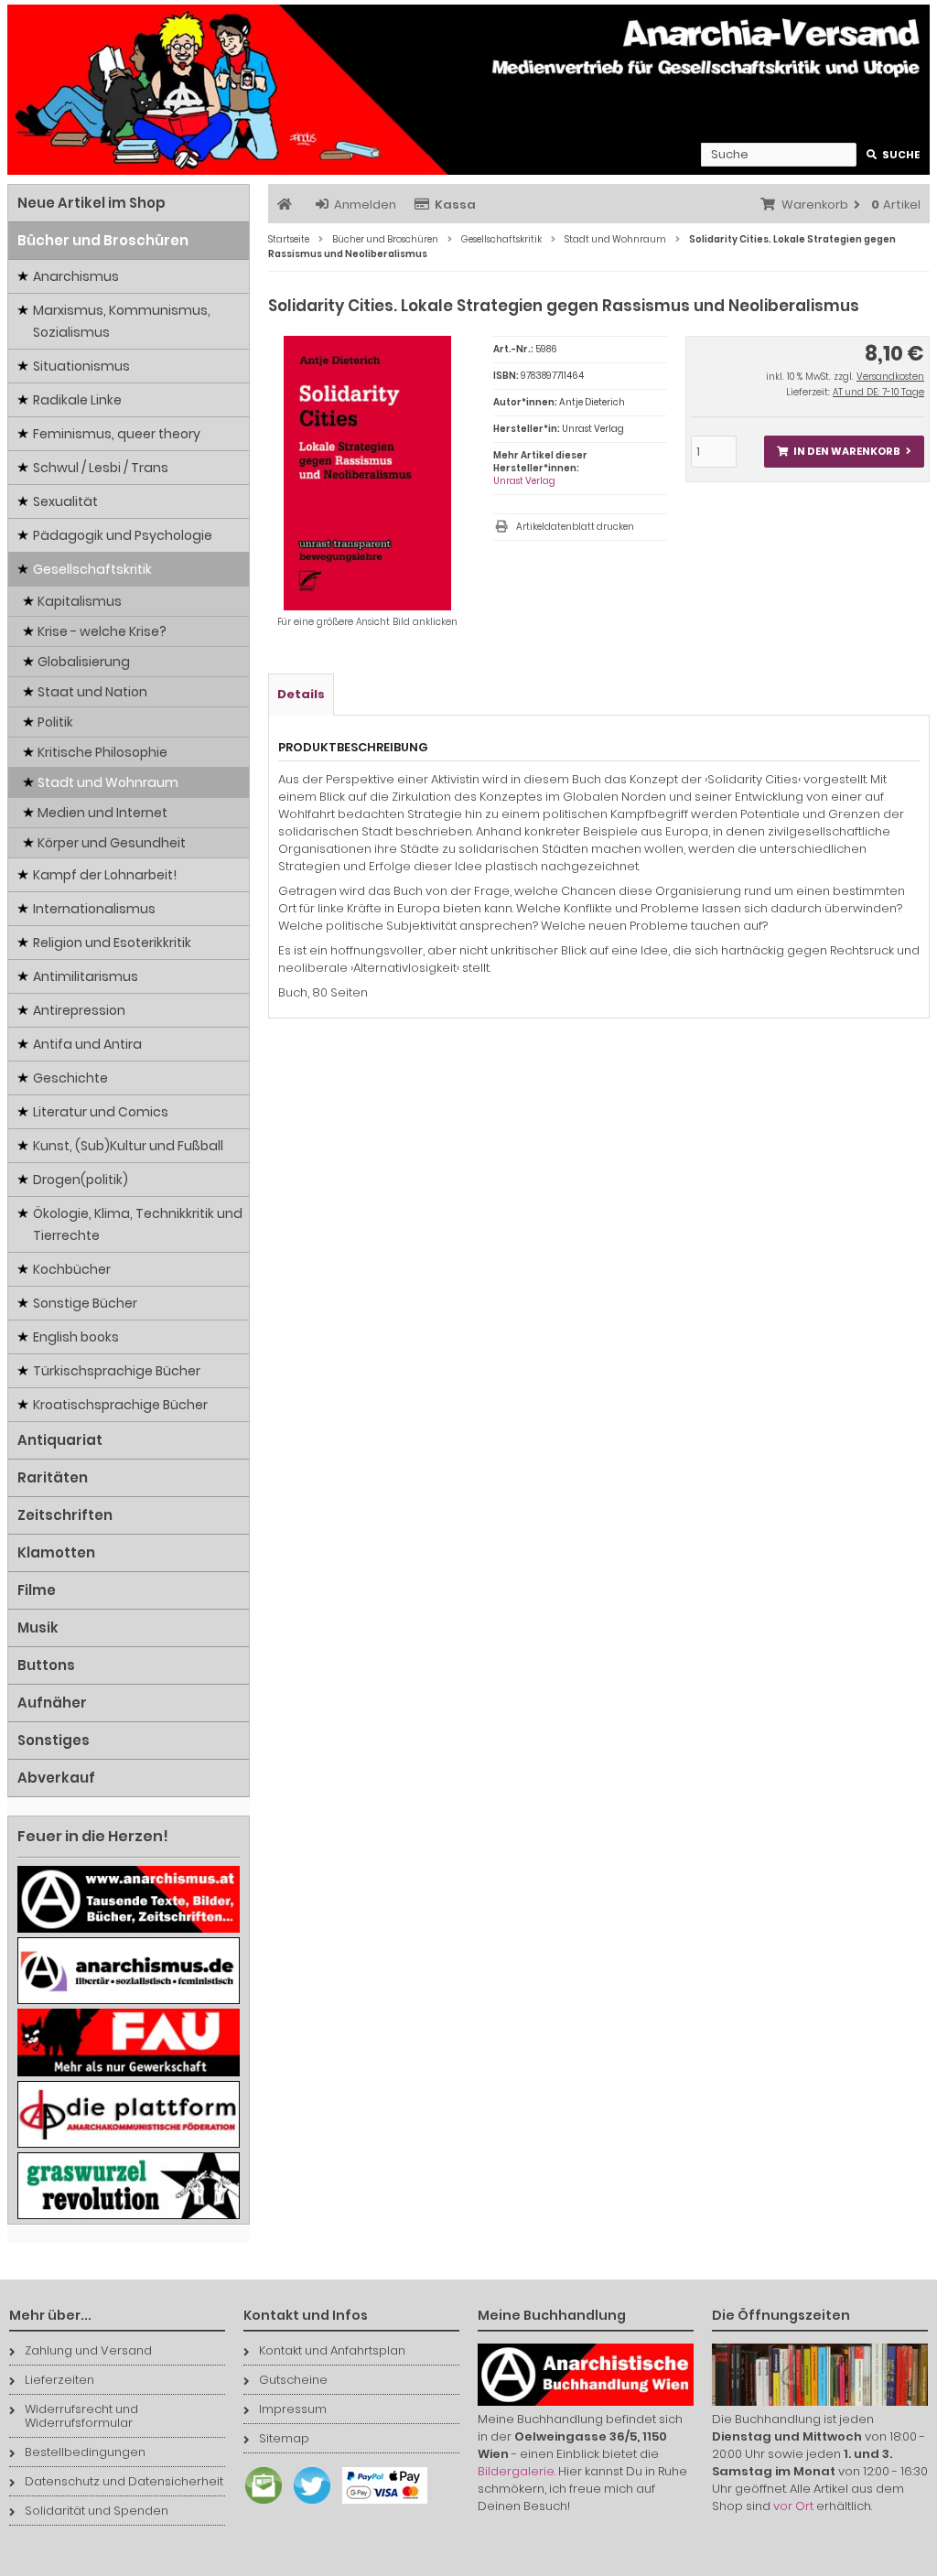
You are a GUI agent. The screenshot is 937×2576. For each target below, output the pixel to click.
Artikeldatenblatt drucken (575, 527)
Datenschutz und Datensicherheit (124, 2481)
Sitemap (284, 2438)
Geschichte (70, 1078)
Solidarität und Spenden (97, 2511)
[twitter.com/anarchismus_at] (307, 2504)
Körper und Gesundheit (112, 843)
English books (76, 1337)
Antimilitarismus (86, 976)
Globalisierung (84, 662)
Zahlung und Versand (88, 2350)
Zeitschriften (65, 1515)
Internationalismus (94, 909)
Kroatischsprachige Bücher (120, 1405)
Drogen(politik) (81, 1180)
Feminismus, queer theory (117, 434)
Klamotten (56, 1552)
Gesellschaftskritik (92, 569)
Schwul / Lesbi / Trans (101, 468)
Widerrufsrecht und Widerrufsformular (81, 2416)
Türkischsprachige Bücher (117, 1371)
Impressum (293, 2409)
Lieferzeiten (59, 2380)
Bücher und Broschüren (103, 240)
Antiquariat (60, 1440)
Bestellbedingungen (85, 2452)
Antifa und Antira (87, 1044)
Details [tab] (301, 694)
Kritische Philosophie (102, 752)
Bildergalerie (516, 2471)
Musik (38, 1628)
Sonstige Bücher (85, 1303)
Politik (55, 722)
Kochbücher (72, 1269)
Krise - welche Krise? (102, 631)
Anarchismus (76, 276)
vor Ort (793, 2506)
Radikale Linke (77, 400)
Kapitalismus (80, 601)
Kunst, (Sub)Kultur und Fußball (128, 1146)
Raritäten (53, 1477)
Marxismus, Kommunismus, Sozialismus (122, 321)
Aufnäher (52, 1703)
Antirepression (79, 1010)
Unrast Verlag (524, 481)
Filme (37, 1590)
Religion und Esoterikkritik (112, 943)
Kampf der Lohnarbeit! (105, 875)
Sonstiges (54, 1740)
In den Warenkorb (844, 452)
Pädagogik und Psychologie (123, 535)
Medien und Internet (102, 813)
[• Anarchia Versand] (468, 90)
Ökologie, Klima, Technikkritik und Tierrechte (138, 1224)
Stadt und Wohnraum (108, 782)
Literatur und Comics (101, 1112)
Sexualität (65, 501)
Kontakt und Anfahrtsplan (332, 2350)
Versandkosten (890, 377)
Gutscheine (293, 2380)
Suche (894, 155)
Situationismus (81, 366)
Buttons (46, 1665)
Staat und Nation (92, 692)
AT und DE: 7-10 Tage (878, 392)
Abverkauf (56, 1778)
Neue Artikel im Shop (92, 203)
